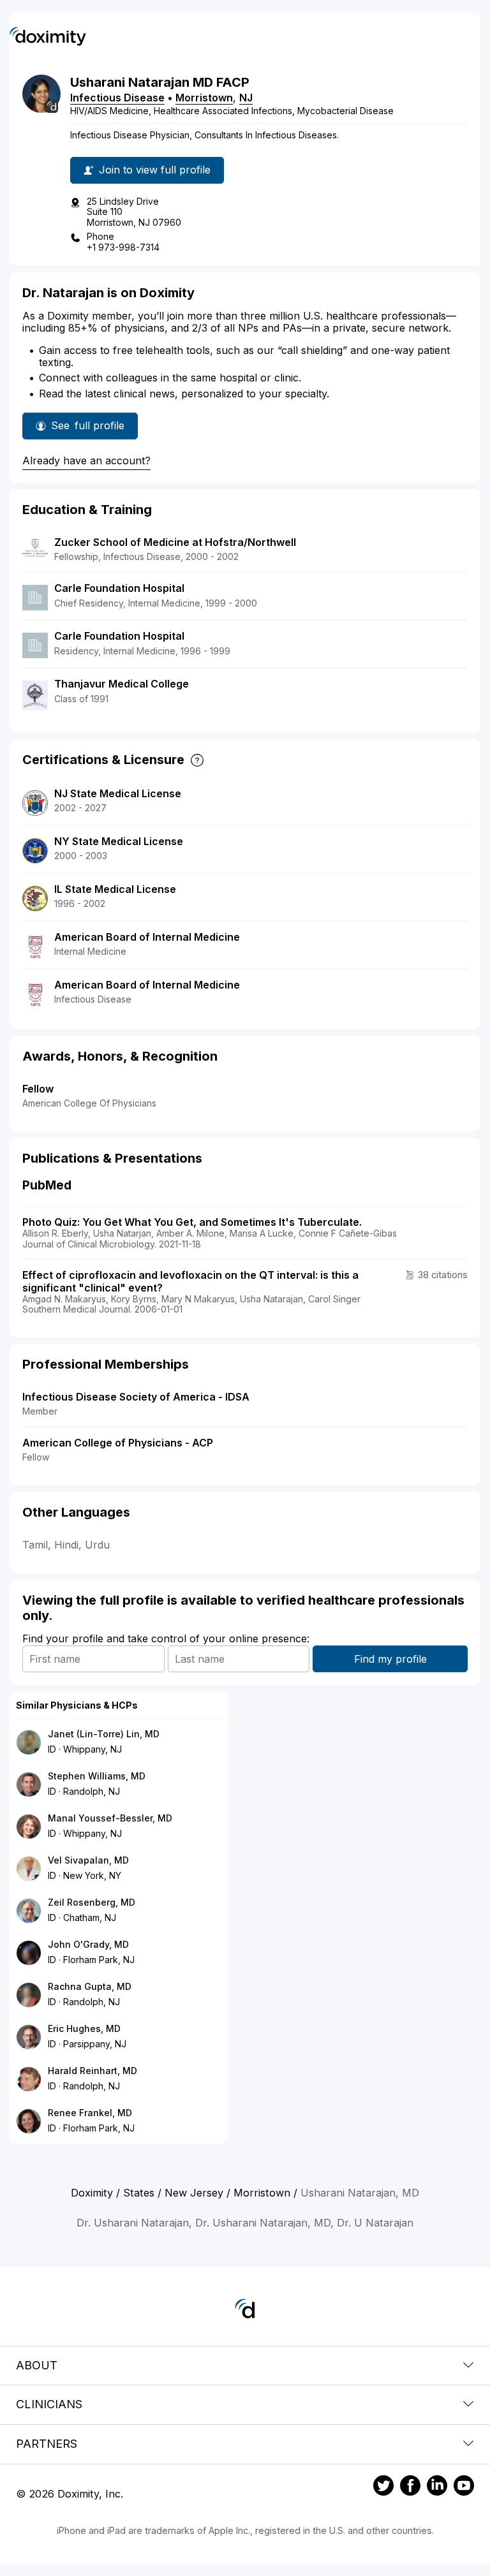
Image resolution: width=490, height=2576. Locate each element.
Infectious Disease (117, 98)
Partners (47, 2444)
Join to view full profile (155, 170)
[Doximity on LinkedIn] (437, 2487)
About (37, 2365)
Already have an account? (86, 460)
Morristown (204, 98)
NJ (246, 98)
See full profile (93, 429)
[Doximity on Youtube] (464, 2487)
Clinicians (49, 2404)
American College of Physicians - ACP (118, 1443)
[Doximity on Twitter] (383, 2487)
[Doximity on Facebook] (410, 2487)
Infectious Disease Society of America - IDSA (136, 1397)
